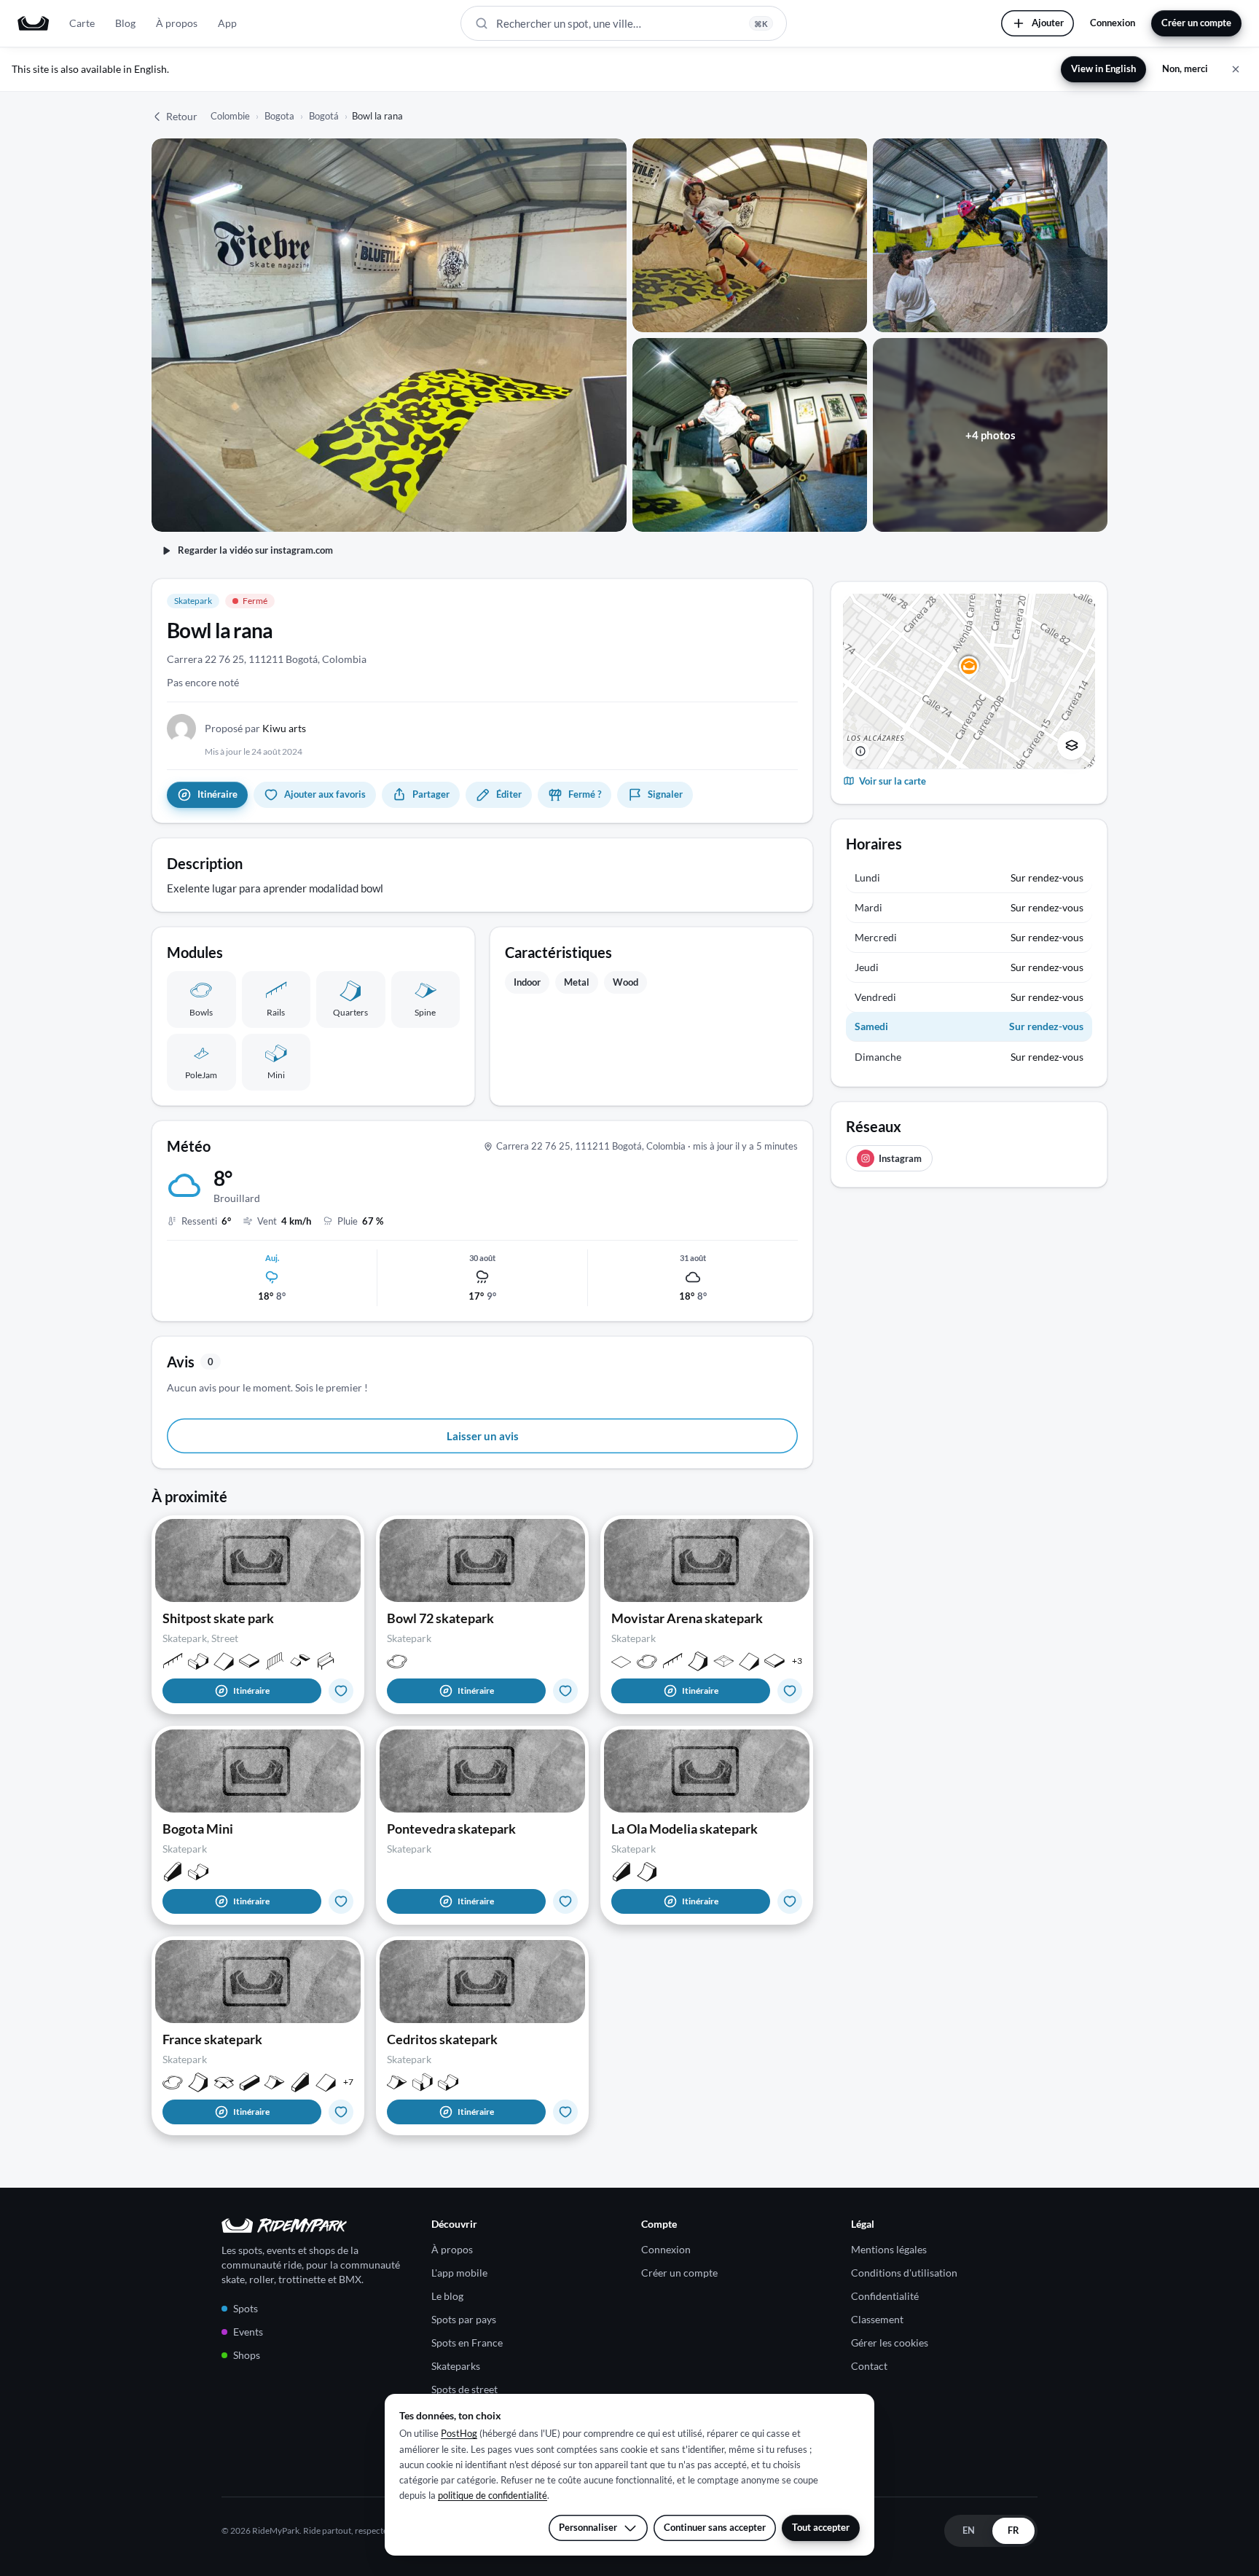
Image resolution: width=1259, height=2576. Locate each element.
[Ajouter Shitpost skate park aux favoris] (341, 1691)
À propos (177, 23)
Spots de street (464, 2389)
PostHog (459, 2433)
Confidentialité (885, 2296)
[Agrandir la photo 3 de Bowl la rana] (990, 235)
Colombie (230, 116)
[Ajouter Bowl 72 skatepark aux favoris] (565, 1691)
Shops (247, 2355)
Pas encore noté (203, 682)
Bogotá (324, 116)
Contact (869, 2366)
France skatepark (212, 2039)
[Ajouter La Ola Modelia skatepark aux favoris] (790, 1901)
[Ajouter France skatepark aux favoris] (341, 2112)
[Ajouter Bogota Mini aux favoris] (341, 1901)
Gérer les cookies (890, 2343)
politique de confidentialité (493, 2495)
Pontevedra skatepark (451, 1829)
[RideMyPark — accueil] (33, 23)
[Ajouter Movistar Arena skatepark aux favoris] (790, 1691)
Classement (877, 2319)
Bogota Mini (198, 1829)
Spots (246, 2308)
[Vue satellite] (1072, 745)
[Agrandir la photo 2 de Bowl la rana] (750, 235)
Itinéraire (251, 1690)
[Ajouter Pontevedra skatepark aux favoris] (565, 1901)
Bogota (279, 116)
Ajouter (1048, 23)
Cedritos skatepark (442, 2039)
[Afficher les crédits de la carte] (860, 751)
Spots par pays (464, 2319)
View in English (1103, 68)
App (227, 23)
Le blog (447, 2296)
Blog (125, 23)
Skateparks (456, 2366)
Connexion (1113, 23)
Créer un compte (1196, 23)
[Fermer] (1236, 69)
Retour (182, 116)
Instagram (900, 1158)
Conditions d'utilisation (904, 2273)
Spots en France (467, 2343)
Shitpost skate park (218, 1618)
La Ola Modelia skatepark (685, 1829)
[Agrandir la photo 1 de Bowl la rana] (389, 335)
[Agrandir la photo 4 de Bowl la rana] (750, 435)
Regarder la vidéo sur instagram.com (255, 550)
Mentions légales (889, 2249)
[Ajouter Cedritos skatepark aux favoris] (565, 2112)
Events (248, 2332)
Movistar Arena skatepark (687, 1618)
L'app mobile (459, 2273)
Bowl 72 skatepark (440, 1618)
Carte (82, 23)
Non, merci (1185, 68)
